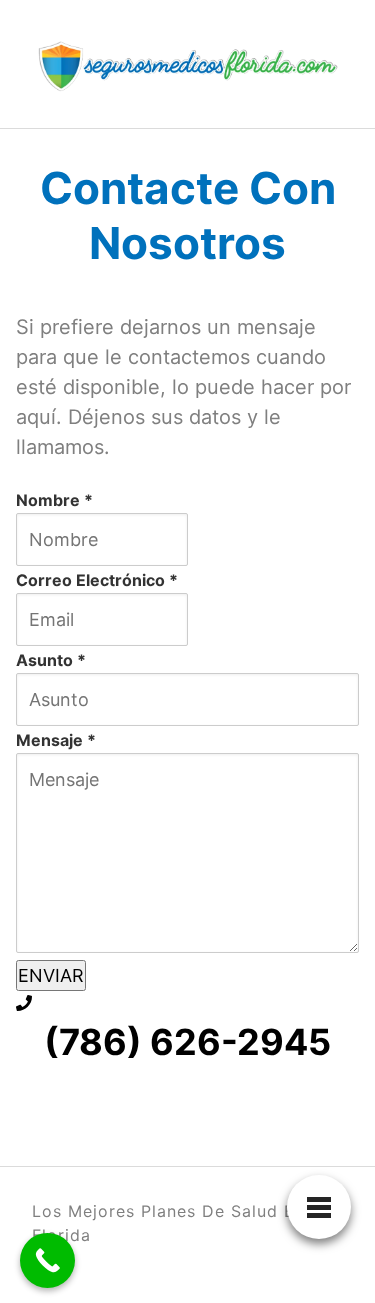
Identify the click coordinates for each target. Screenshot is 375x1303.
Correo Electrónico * (97, 580)
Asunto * (51, 660)
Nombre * (54, 500)
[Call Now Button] (47, 1260)
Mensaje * (56, 740)
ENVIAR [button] (51, 975)
